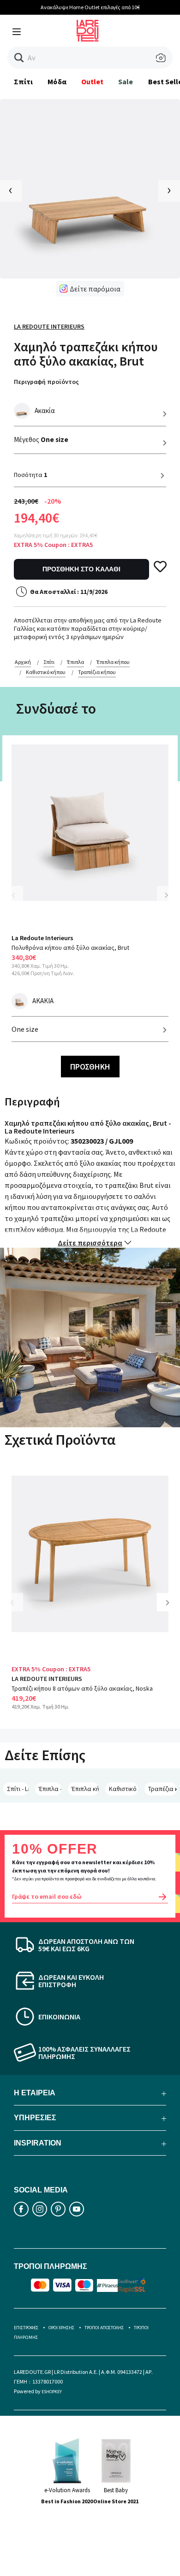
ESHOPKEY (52, 2392)
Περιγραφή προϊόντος (46, 382)
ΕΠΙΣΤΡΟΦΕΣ (26, 2328)
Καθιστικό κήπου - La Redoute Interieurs (123, 1789)
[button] (19, 58)
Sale (126, 81)
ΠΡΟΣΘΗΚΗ (90, 1067)
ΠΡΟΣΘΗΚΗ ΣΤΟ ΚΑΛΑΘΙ (81, 569)
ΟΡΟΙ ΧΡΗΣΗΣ (61, 2328)
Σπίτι (23, 81)
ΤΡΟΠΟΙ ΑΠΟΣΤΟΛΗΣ (104, 2328)
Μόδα (57, 81)
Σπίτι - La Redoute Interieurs (18, 1789)
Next (166, 895)
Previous (18, 901)
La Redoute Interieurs (49, 326)
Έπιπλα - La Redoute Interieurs (50, 1789)
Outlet (92, 81)
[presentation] (11, 191)
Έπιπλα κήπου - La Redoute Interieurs (85, 1789)
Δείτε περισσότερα (90, 1243)
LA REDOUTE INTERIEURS (47, 1679)
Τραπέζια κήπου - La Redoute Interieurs (162, 1789)
